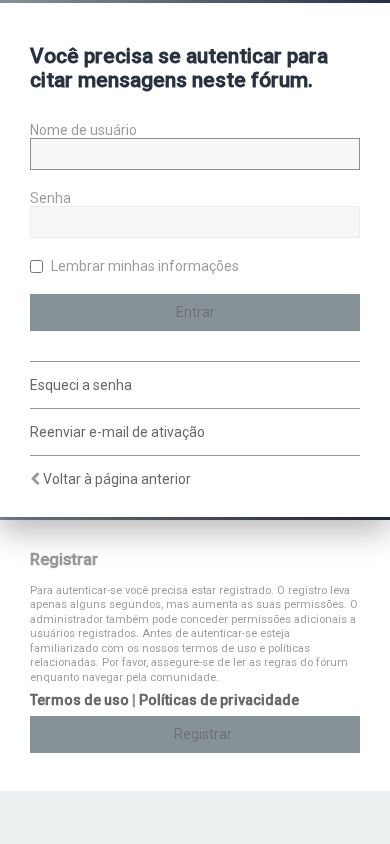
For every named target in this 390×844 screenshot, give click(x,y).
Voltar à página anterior (117, 479)
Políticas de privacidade (219, 700)
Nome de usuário (83, 130)
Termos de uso (79, 700)
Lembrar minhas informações (143, 266)
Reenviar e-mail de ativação (117, 432)
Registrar (203, 734)
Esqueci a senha (81, 385)
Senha (50, 198)
